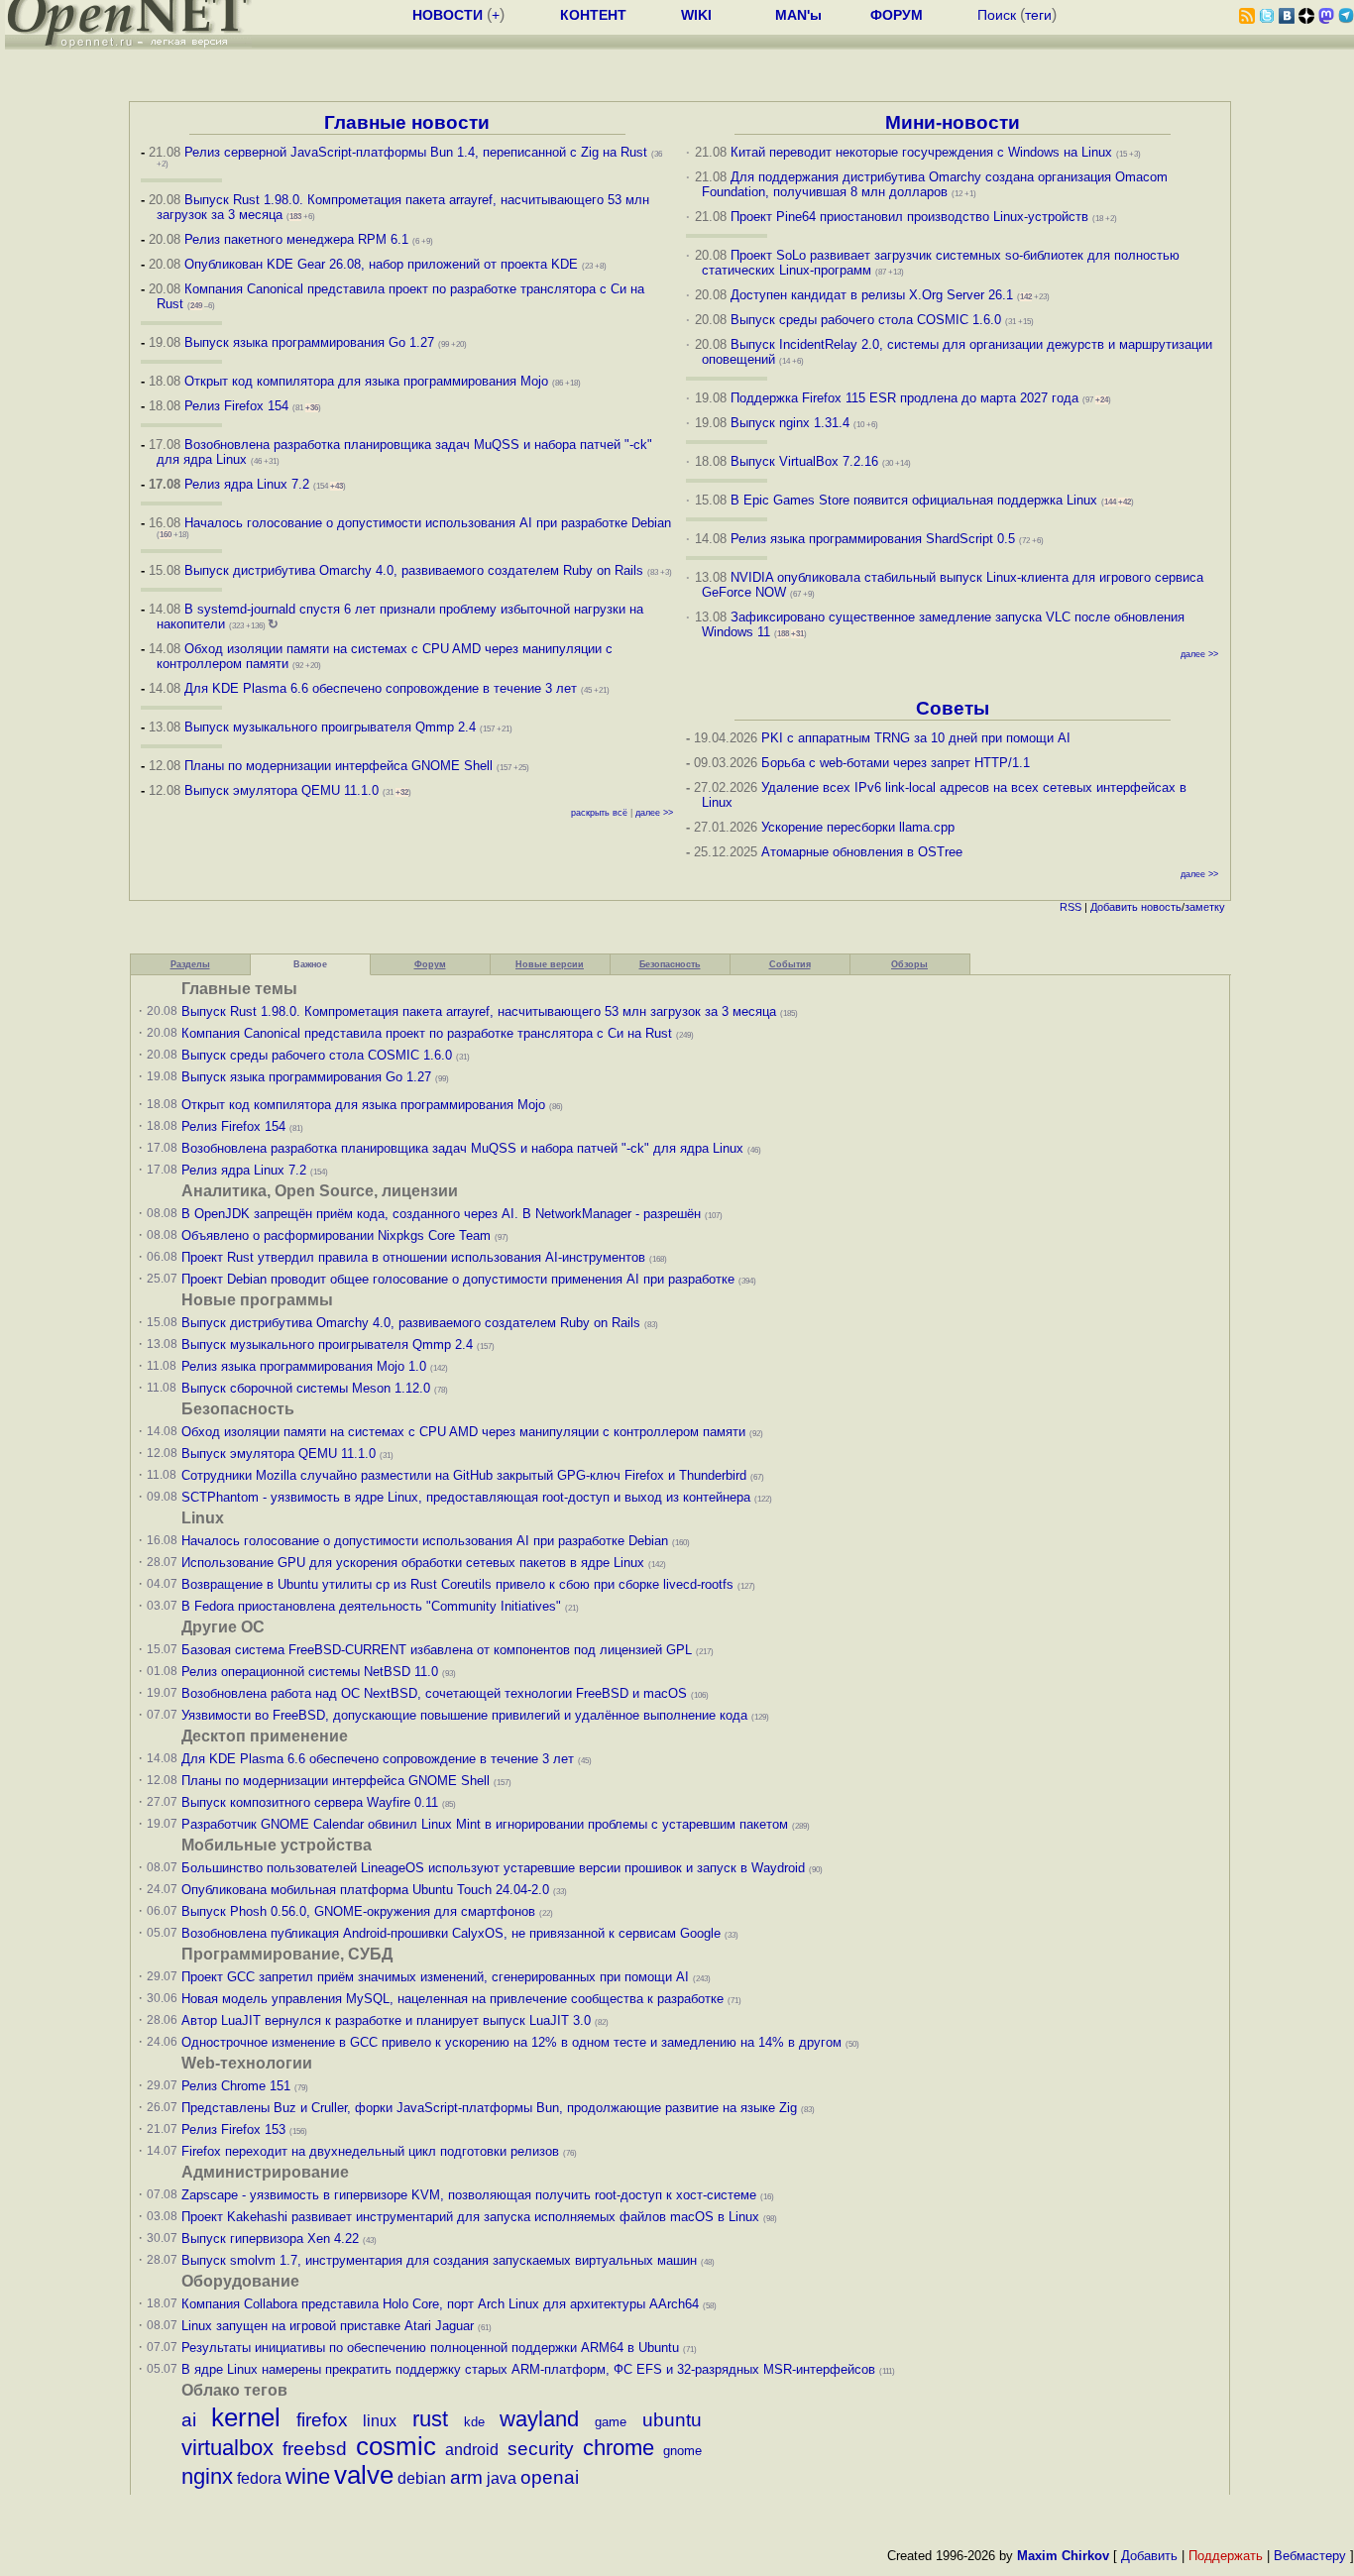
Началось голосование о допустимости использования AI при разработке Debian (428, 523)
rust (430, 2419)
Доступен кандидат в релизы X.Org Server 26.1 (872, 295)
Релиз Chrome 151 (236, 2086)
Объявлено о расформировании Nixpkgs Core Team (336, 1235)
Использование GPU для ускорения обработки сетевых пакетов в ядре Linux (413, 1563)
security (541, 2449)
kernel (246, 2417)
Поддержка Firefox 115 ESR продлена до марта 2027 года (906, 398)
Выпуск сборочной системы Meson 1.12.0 (306, 1388)
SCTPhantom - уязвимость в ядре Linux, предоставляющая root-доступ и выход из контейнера (466, 1497)
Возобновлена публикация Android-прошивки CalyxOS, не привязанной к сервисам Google (451, 1933)
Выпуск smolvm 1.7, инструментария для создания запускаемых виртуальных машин (439, 2260)
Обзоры (909, 964)
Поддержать (1226, 2556)
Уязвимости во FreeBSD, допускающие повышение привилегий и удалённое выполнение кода (464, 1715)
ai (189, 2420)
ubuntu (672, 2420)
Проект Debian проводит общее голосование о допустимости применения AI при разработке (458, 1279)
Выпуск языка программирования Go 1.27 (309, 342)
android (472, 2450)
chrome (619, 2448)
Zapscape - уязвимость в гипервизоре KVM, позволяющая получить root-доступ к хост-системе (469, 2195)
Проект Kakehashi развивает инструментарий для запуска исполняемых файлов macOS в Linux (470, 2217)
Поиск (997, 15)
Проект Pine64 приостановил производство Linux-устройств (909, 217)
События (790, 964)
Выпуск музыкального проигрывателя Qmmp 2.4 (332, 727)
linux (380, 2421)
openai (550, 2477)
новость (1161, 907)
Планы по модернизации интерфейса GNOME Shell (338, 766)
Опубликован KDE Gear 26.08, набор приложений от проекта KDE (383, 264)
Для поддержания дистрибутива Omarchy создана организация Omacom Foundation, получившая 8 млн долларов (935, 184)
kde (474, 2422)
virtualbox (227, 2448)
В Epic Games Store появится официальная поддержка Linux (914, 500)
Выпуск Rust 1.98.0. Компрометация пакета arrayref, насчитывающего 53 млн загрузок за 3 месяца (479, 1011)
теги (1038, 15)
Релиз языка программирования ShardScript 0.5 (873, 539)
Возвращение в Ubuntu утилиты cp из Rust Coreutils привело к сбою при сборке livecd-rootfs (457, 1584)
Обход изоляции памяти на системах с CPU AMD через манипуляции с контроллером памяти (463, 1432)
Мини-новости (953, 122)
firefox (322, 2420)
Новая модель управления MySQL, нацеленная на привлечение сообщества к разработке (452, 1999)
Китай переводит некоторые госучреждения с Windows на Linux (921, 152)
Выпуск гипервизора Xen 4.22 (270, 2239)
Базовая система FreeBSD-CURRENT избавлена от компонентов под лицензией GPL (437, 1650)
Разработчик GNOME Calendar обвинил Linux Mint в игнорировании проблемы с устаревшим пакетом (485, 1824)
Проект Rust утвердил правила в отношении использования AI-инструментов (413, 1257)
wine (308, 2476)
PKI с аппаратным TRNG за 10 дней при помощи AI (916, 738)
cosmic (396, 2446)
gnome (682, 2451)
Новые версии (550, 964)
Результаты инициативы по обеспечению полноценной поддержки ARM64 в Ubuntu (430, 2348)
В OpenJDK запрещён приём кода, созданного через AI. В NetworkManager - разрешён (441, 1214)
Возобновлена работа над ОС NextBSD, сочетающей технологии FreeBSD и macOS (434, 1693)
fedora (259, 2478)
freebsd (315, 2449)
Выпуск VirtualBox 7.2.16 (804, 461)
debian (422, 2478)
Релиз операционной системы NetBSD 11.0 (310, 1672)
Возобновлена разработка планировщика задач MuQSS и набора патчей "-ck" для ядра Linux (462, 1148)
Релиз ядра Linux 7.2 (247, 484)
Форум (430, 964)
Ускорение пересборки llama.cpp (858, 827)
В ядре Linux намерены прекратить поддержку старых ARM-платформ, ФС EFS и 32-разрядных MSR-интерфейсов (530, 2369)
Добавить (1114, 907)
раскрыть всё (599, 813)
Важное (310, 964)
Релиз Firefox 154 (236, 406)
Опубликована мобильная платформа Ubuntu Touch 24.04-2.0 (365, 1890)
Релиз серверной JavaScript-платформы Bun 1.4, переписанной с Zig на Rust (416, 152)
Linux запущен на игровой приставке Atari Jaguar (328, 2326)
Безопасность (670, 964)
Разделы (190, 964)
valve (364, 2475)
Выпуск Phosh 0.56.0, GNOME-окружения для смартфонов (360, 1911)
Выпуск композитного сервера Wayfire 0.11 (312, 1802)
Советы (953, 708)
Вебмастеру (1310, 2556)
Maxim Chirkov (1063, 2556)
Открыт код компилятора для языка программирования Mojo (366, 381)
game (611, 2422)
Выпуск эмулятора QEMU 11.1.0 (282, 790)
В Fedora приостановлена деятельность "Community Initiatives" (371, 1606)
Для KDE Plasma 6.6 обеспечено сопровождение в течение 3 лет (381, 688)
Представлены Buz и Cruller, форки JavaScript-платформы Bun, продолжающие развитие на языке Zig (489, 2108)
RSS (1071, 907)
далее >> (654, 813)
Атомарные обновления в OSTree (862, 852)
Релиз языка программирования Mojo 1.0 (304, 1366)
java (502, 2478)
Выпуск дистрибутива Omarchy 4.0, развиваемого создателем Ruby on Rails (416, 570)
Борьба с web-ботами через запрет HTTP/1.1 (896, 763)
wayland (539, 2419)
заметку (1205, 907)
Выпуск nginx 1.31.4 (790, 423)
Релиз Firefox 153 (233, 2129)
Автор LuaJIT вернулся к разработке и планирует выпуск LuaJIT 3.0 (386, 2020)
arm (466, 2477)
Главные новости (407, 122)
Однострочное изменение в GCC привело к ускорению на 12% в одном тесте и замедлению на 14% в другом (511, 2042)
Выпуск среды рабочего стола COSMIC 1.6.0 (868, 320)
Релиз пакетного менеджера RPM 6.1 (296, 239)
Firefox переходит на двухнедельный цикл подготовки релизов (370, 2151)
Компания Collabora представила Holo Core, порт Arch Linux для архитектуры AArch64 (440, 2304)
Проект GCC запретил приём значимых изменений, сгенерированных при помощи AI (435, 1977)
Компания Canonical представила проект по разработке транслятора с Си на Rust (427, 1033)
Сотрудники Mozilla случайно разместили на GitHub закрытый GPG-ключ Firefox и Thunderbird (464, 1475)
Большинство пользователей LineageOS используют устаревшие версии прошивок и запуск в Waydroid (493, 1868)
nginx (207, 2476)
